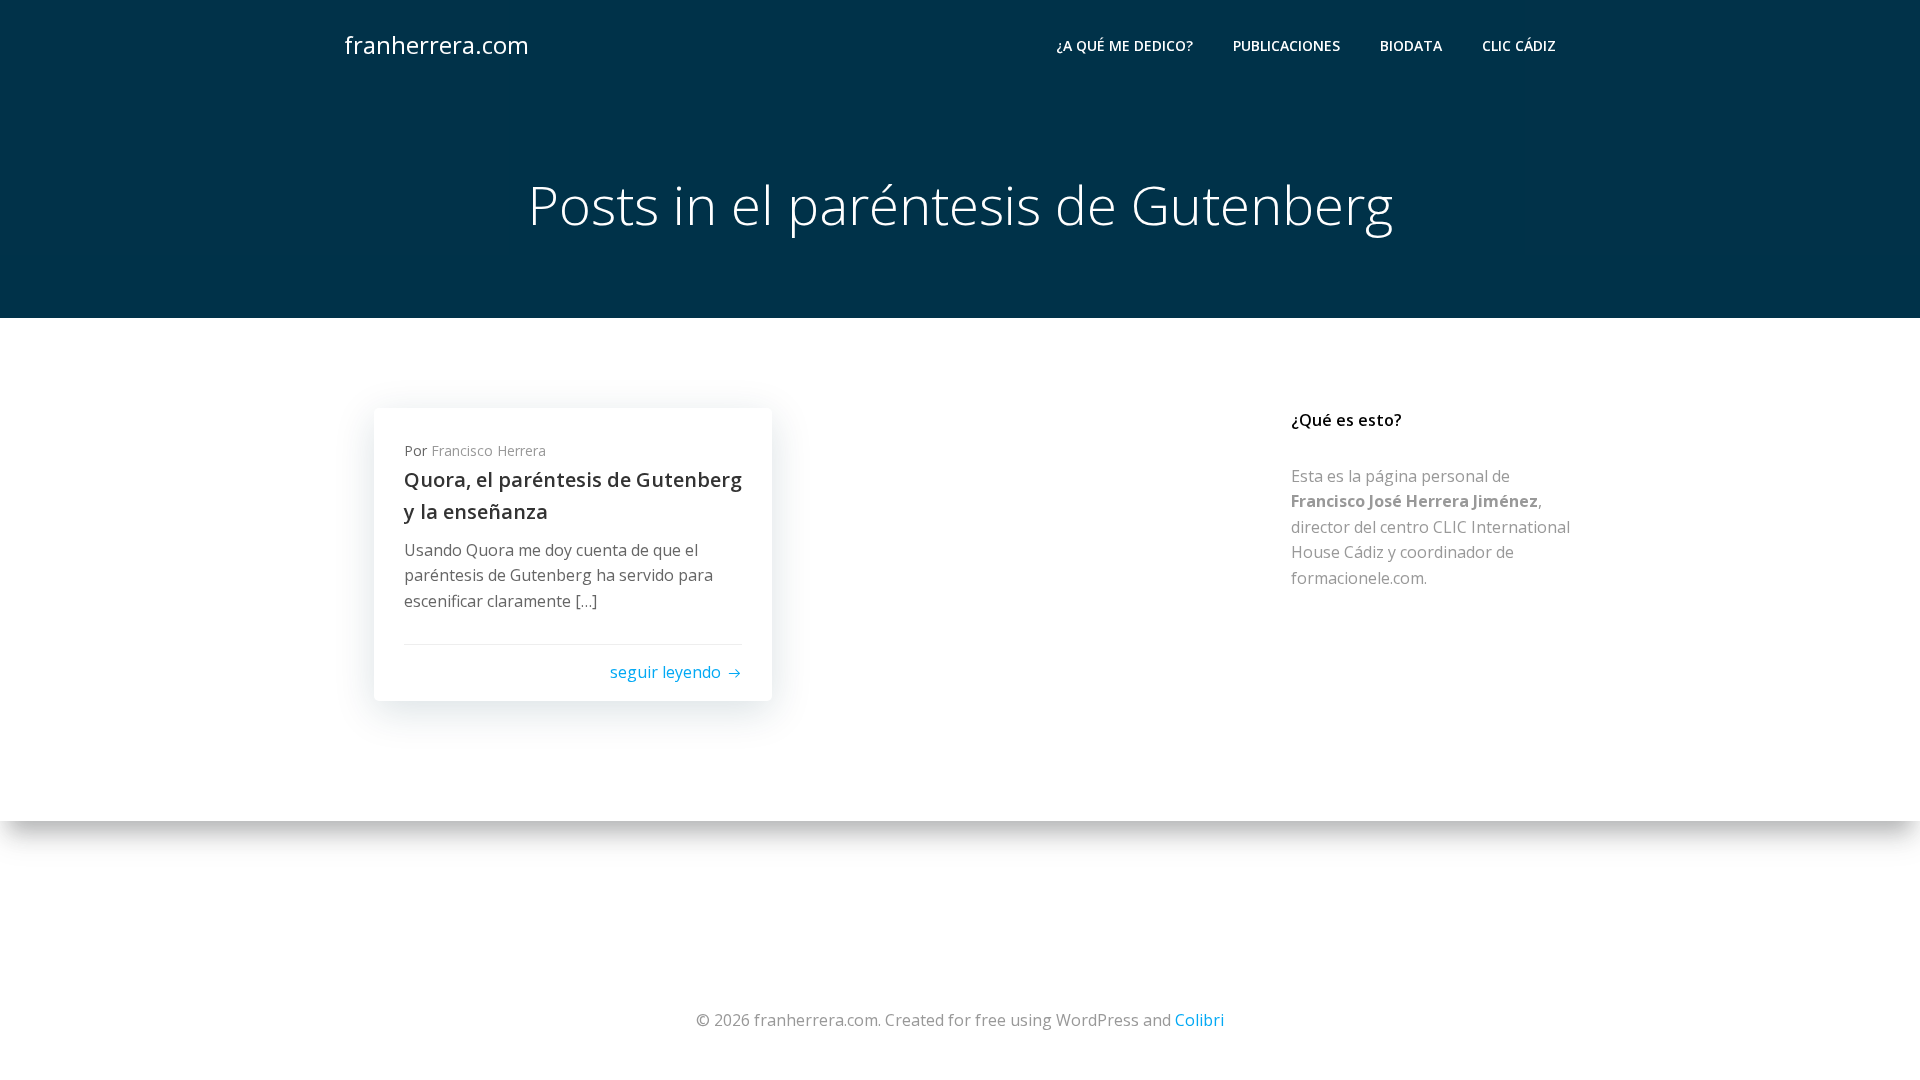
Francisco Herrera (488, 450)
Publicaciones (1286, 45)
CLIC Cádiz (1519, 45)
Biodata (1411, 45)
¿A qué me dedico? (1124, 45)
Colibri (1199, 1020)
